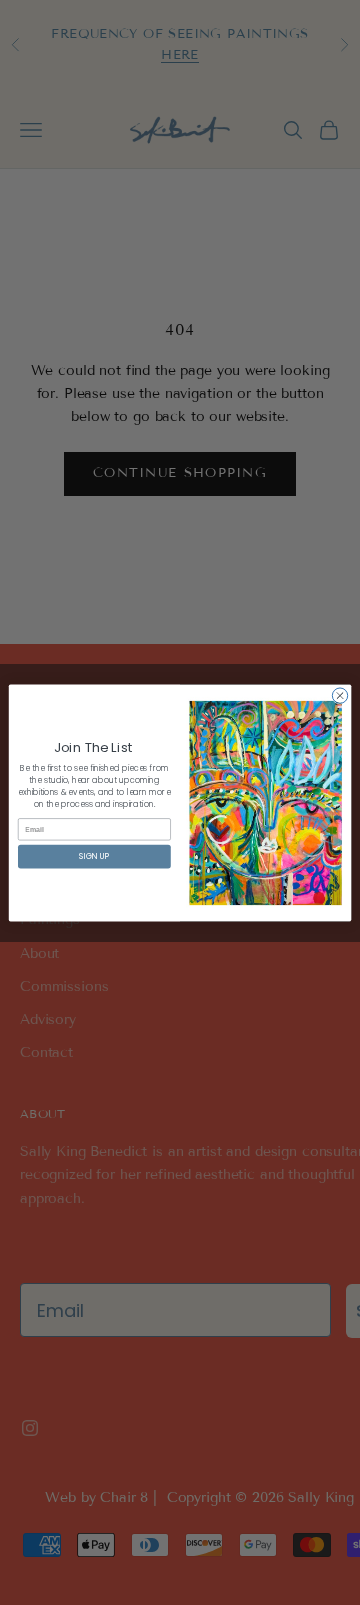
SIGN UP (94, 855)
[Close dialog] (339, 694)
